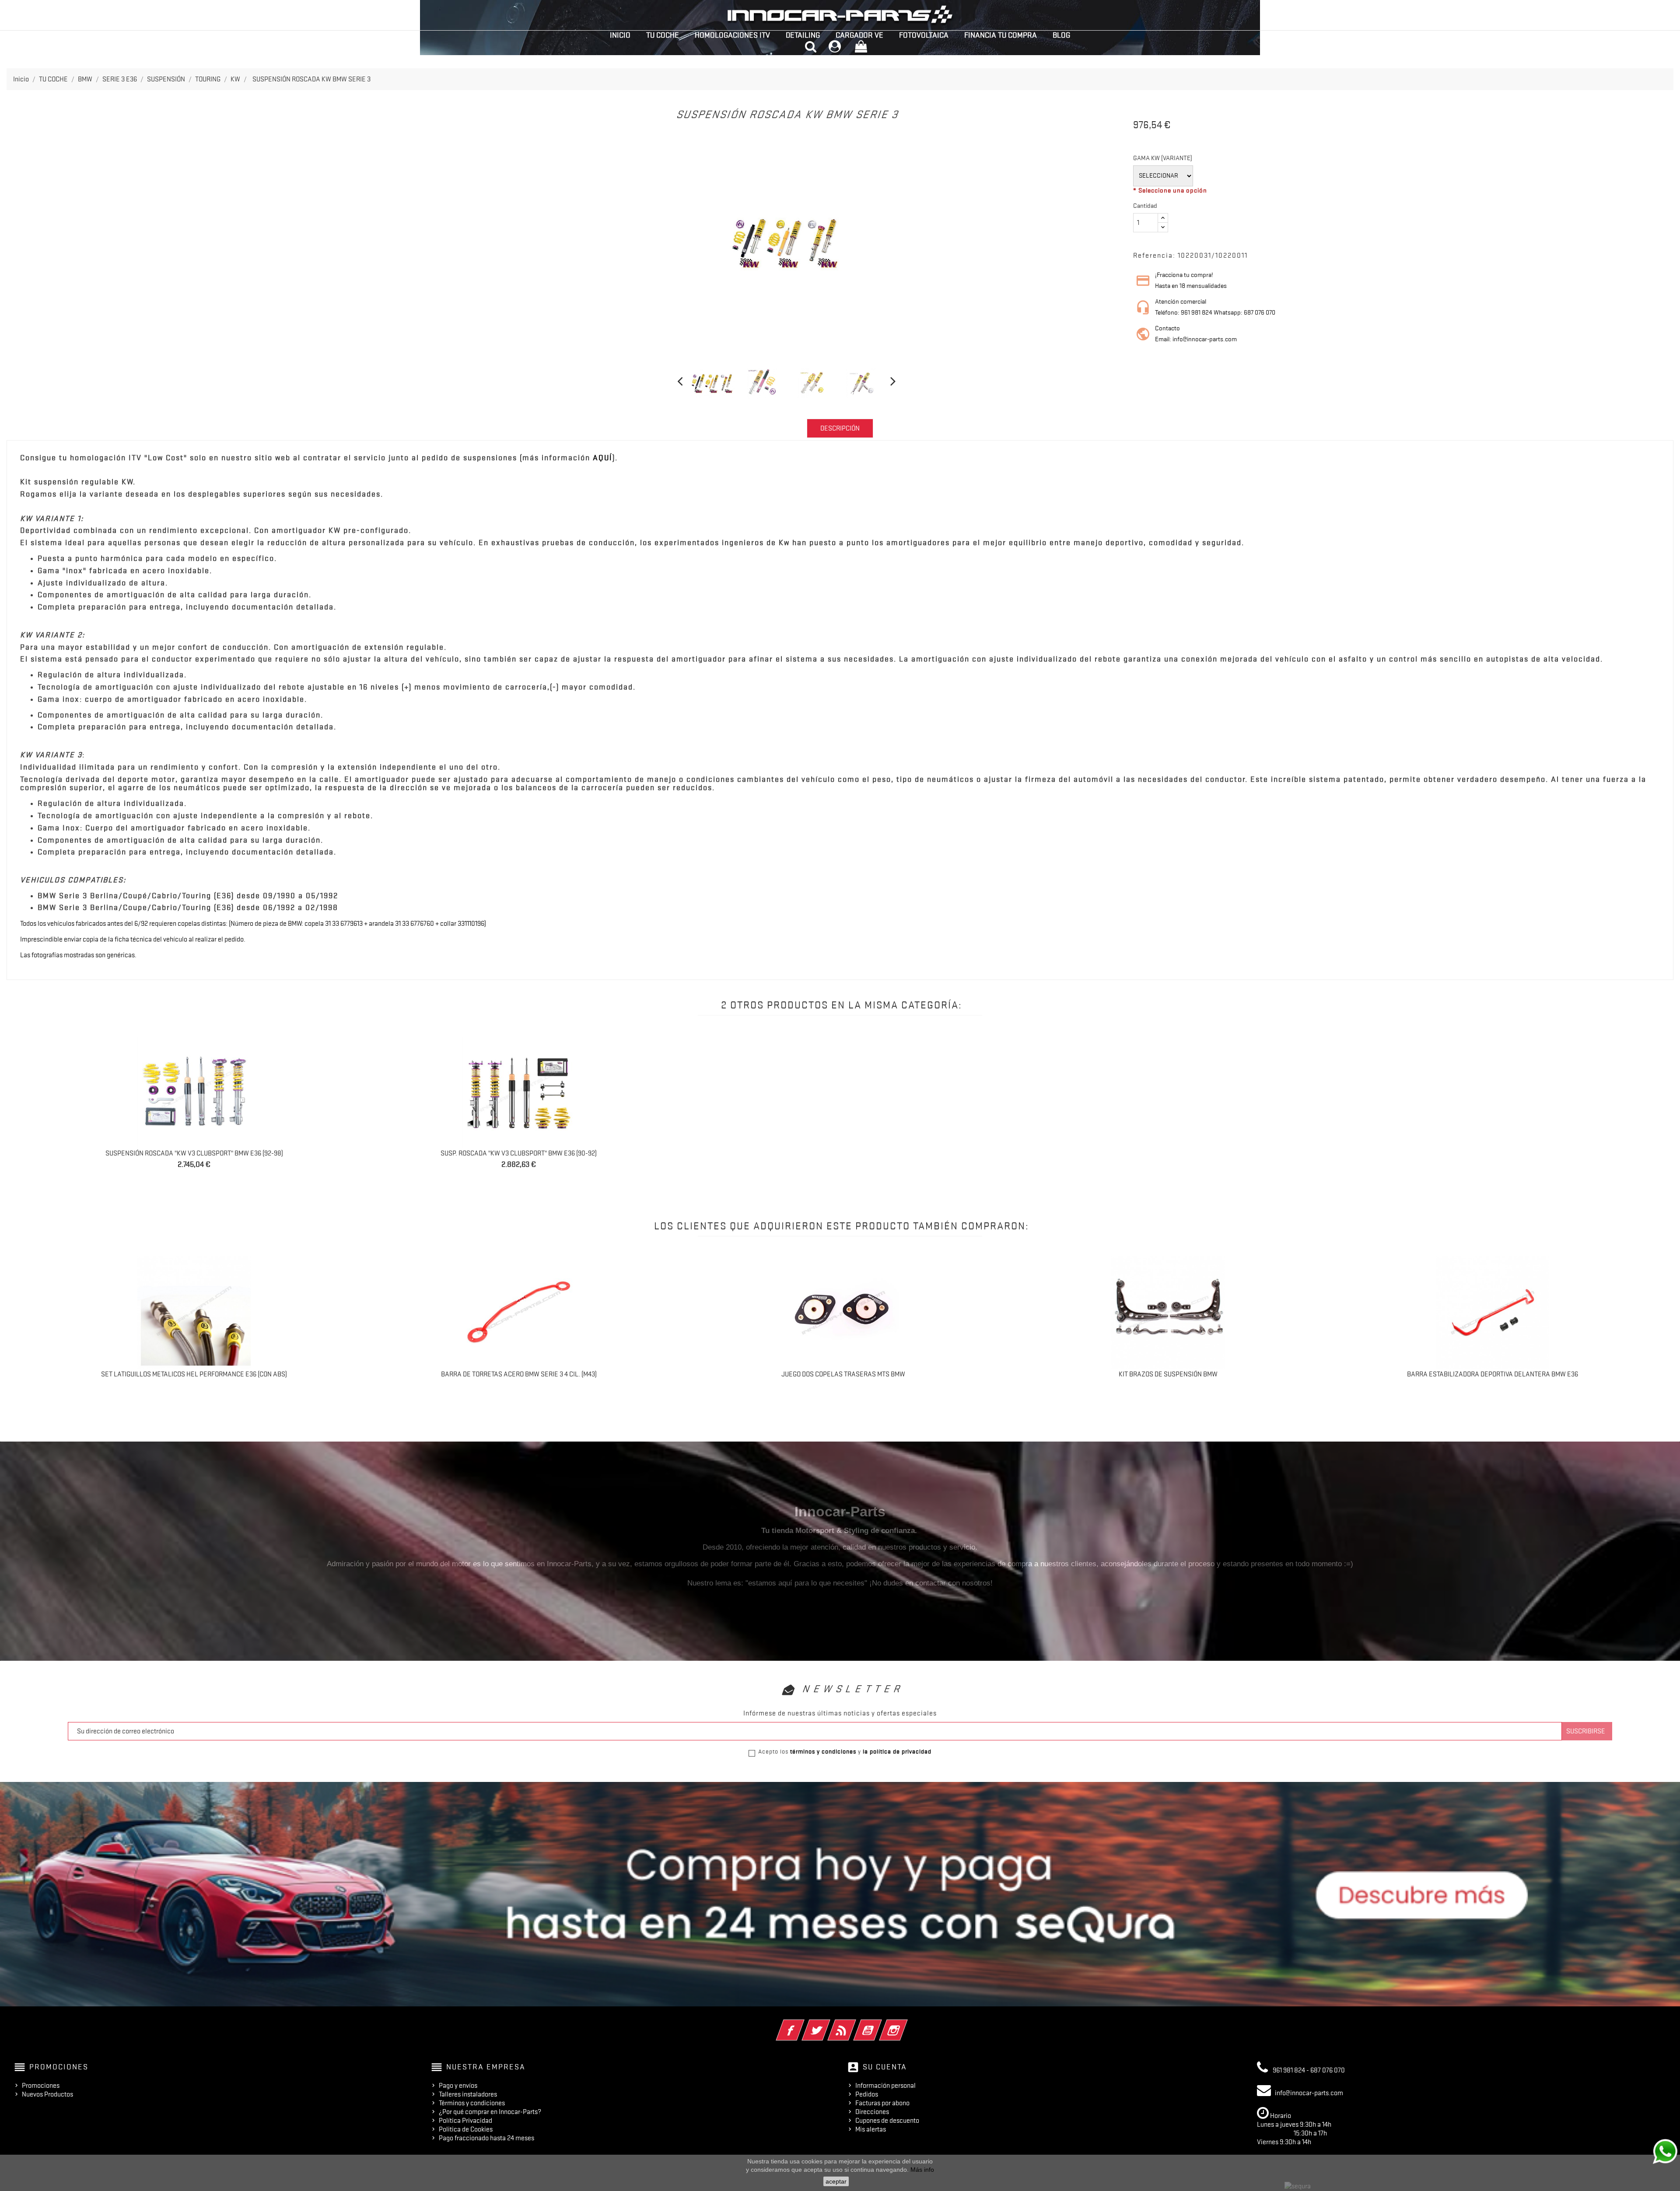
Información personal (885, 2086)
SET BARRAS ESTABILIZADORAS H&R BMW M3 (843, 1374)
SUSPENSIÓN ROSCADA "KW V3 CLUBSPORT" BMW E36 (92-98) (194, 1153)
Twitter (828, 2024)
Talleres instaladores (468, 2094)
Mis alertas (871, 2129)
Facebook (802, 2024)
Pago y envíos (458, 2086)
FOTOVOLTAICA (924, 35)
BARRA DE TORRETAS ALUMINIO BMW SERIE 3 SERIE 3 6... (519, 1374)
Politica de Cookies (466, 2129)
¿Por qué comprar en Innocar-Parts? (490, 2112)
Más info (922, 2170)
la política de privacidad (897, 1751)
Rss (854, 2024)
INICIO (620, 35)
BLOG (1061, 35)
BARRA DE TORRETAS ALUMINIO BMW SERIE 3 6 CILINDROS (194, 1374)
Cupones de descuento (887, 2121)
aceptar (836, 2181)
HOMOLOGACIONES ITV (732, 35)
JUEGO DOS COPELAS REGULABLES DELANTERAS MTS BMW (1493, 1374)
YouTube (880, 2024)
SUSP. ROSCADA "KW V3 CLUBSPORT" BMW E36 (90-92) (519, 1153)
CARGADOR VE (859, 35)
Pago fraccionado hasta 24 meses (486, 2138)
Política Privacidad (465, 2121)
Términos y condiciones (472, 2103)
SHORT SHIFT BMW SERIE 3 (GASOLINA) (1168, 1374)
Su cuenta (885, 2067)
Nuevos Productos (47, 2094)
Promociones (41, 2086)
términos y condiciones (823, 1751)
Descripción (840, 428)
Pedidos (867, 2094)
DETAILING (803, 35)
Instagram (905, 2024)
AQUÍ (603, 458)
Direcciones (872, 2112)
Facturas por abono (882, 2103)
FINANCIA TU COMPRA (1001, 35)
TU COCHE (663, 35)
